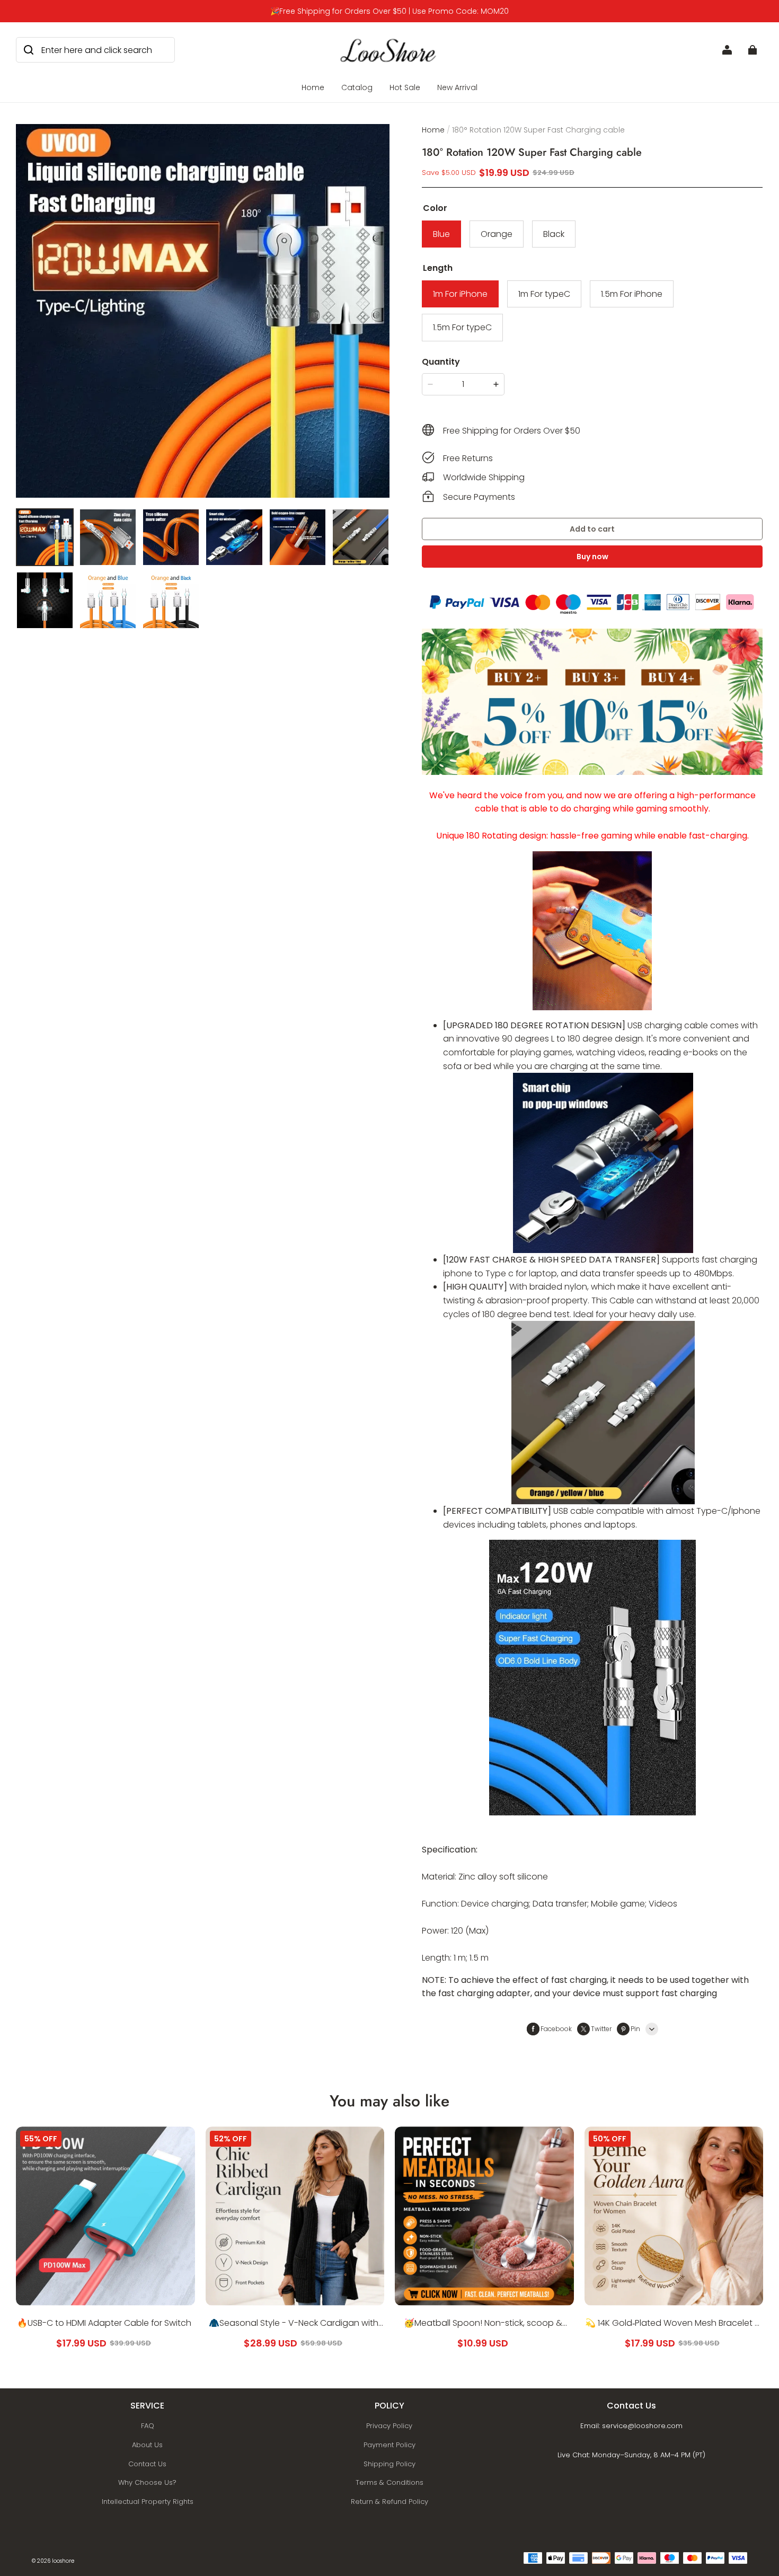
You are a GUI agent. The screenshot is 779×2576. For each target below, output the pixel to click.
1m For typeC (544, 294)
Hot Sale (405, 87)
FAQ (148, 2426)
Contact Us (147, 2464)
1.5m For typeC (462, 327)
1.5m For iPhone (632, 294)
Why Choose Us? (147, 2482)
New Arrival (457, 87)
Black (554, 234)
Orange (497, 234)
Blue (441, 234)
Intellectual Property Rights (148, 2502)
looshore (63, 2561)
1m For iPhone (460, 294)
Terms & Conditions (389, 2482)
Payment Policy (389, 2445)
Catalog (357, 87)
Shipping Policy (389, 2464)
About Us (147, 2445)
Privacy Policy (389, 2426)
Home (313, 87)
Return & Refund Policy (389, 2502)
